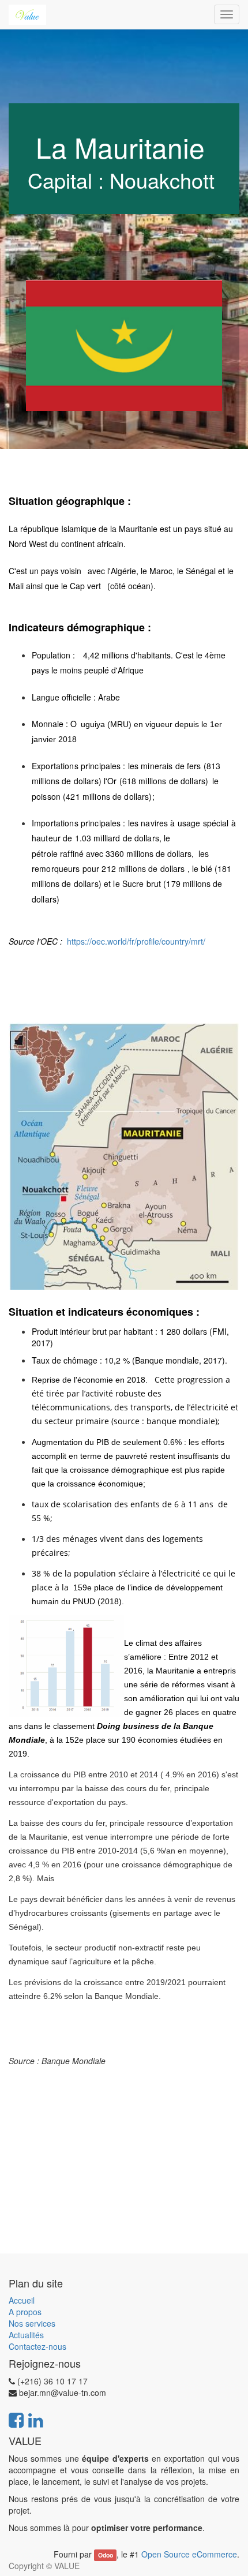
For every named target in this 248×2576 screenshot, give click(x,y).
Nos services (32, 2323)
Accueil (22, 2300)
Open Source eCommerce (189, 2554)
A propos (25, 2312)
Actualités (26, 2335)
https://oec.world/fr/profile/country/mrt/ (136, 941)
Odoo (106, 2555)
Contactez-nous (37, 2346)
